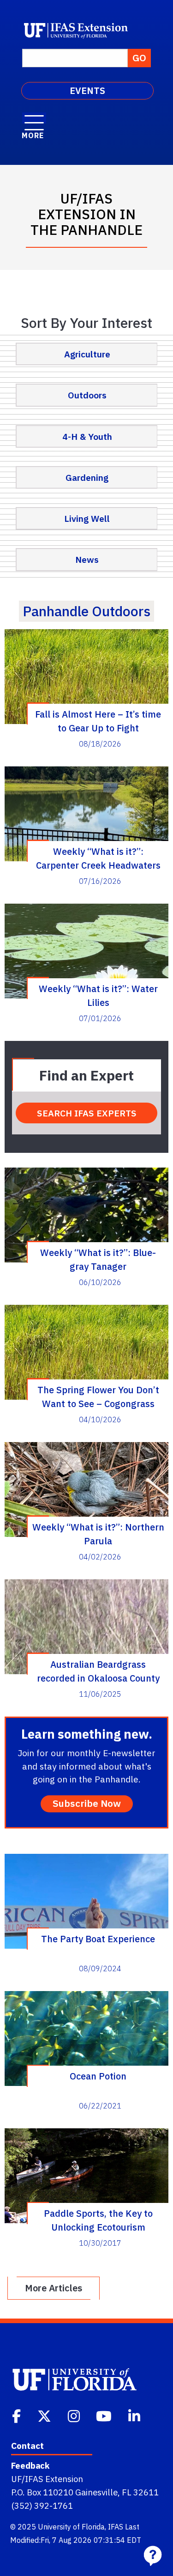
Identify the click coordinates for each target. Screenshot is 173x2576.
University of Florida (71, 2527)
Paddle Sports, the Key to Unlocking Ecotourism (98, 2220)
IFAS (116, 2527)
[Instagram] (75, 2415)
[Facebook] (17, 2415)
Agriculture (87, 354)
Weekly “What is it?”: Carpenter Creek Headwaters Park (98, 858)
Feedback (30, 2465)
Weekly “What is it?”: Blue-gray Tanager (98, 1259)
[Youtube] (105, 2415)
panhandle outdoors (86, 611)
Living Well (87, 518)
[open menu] (34, 118)
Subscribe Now (87, 1803)
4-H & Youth (87, 436)
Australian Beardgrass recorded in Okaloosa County (98, 1671)
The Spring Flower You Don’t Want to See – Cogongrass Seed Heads (98, 1396)
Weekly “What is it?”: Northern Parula (98, 1534)
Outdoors (87, 395)
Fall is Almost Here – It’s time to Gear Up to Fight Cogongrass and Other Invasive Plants (98, 721)
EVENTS (87, 91)
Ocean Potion (98, 2076)
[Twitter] (45, 2415)
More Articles (54, 2288)
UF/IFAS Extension (47, 2479)
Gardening (87, 477)
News (87, 559)
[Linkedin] (135, 2415)
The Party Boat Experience (98, 1939)
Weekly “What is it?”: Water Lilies (98, 995)
